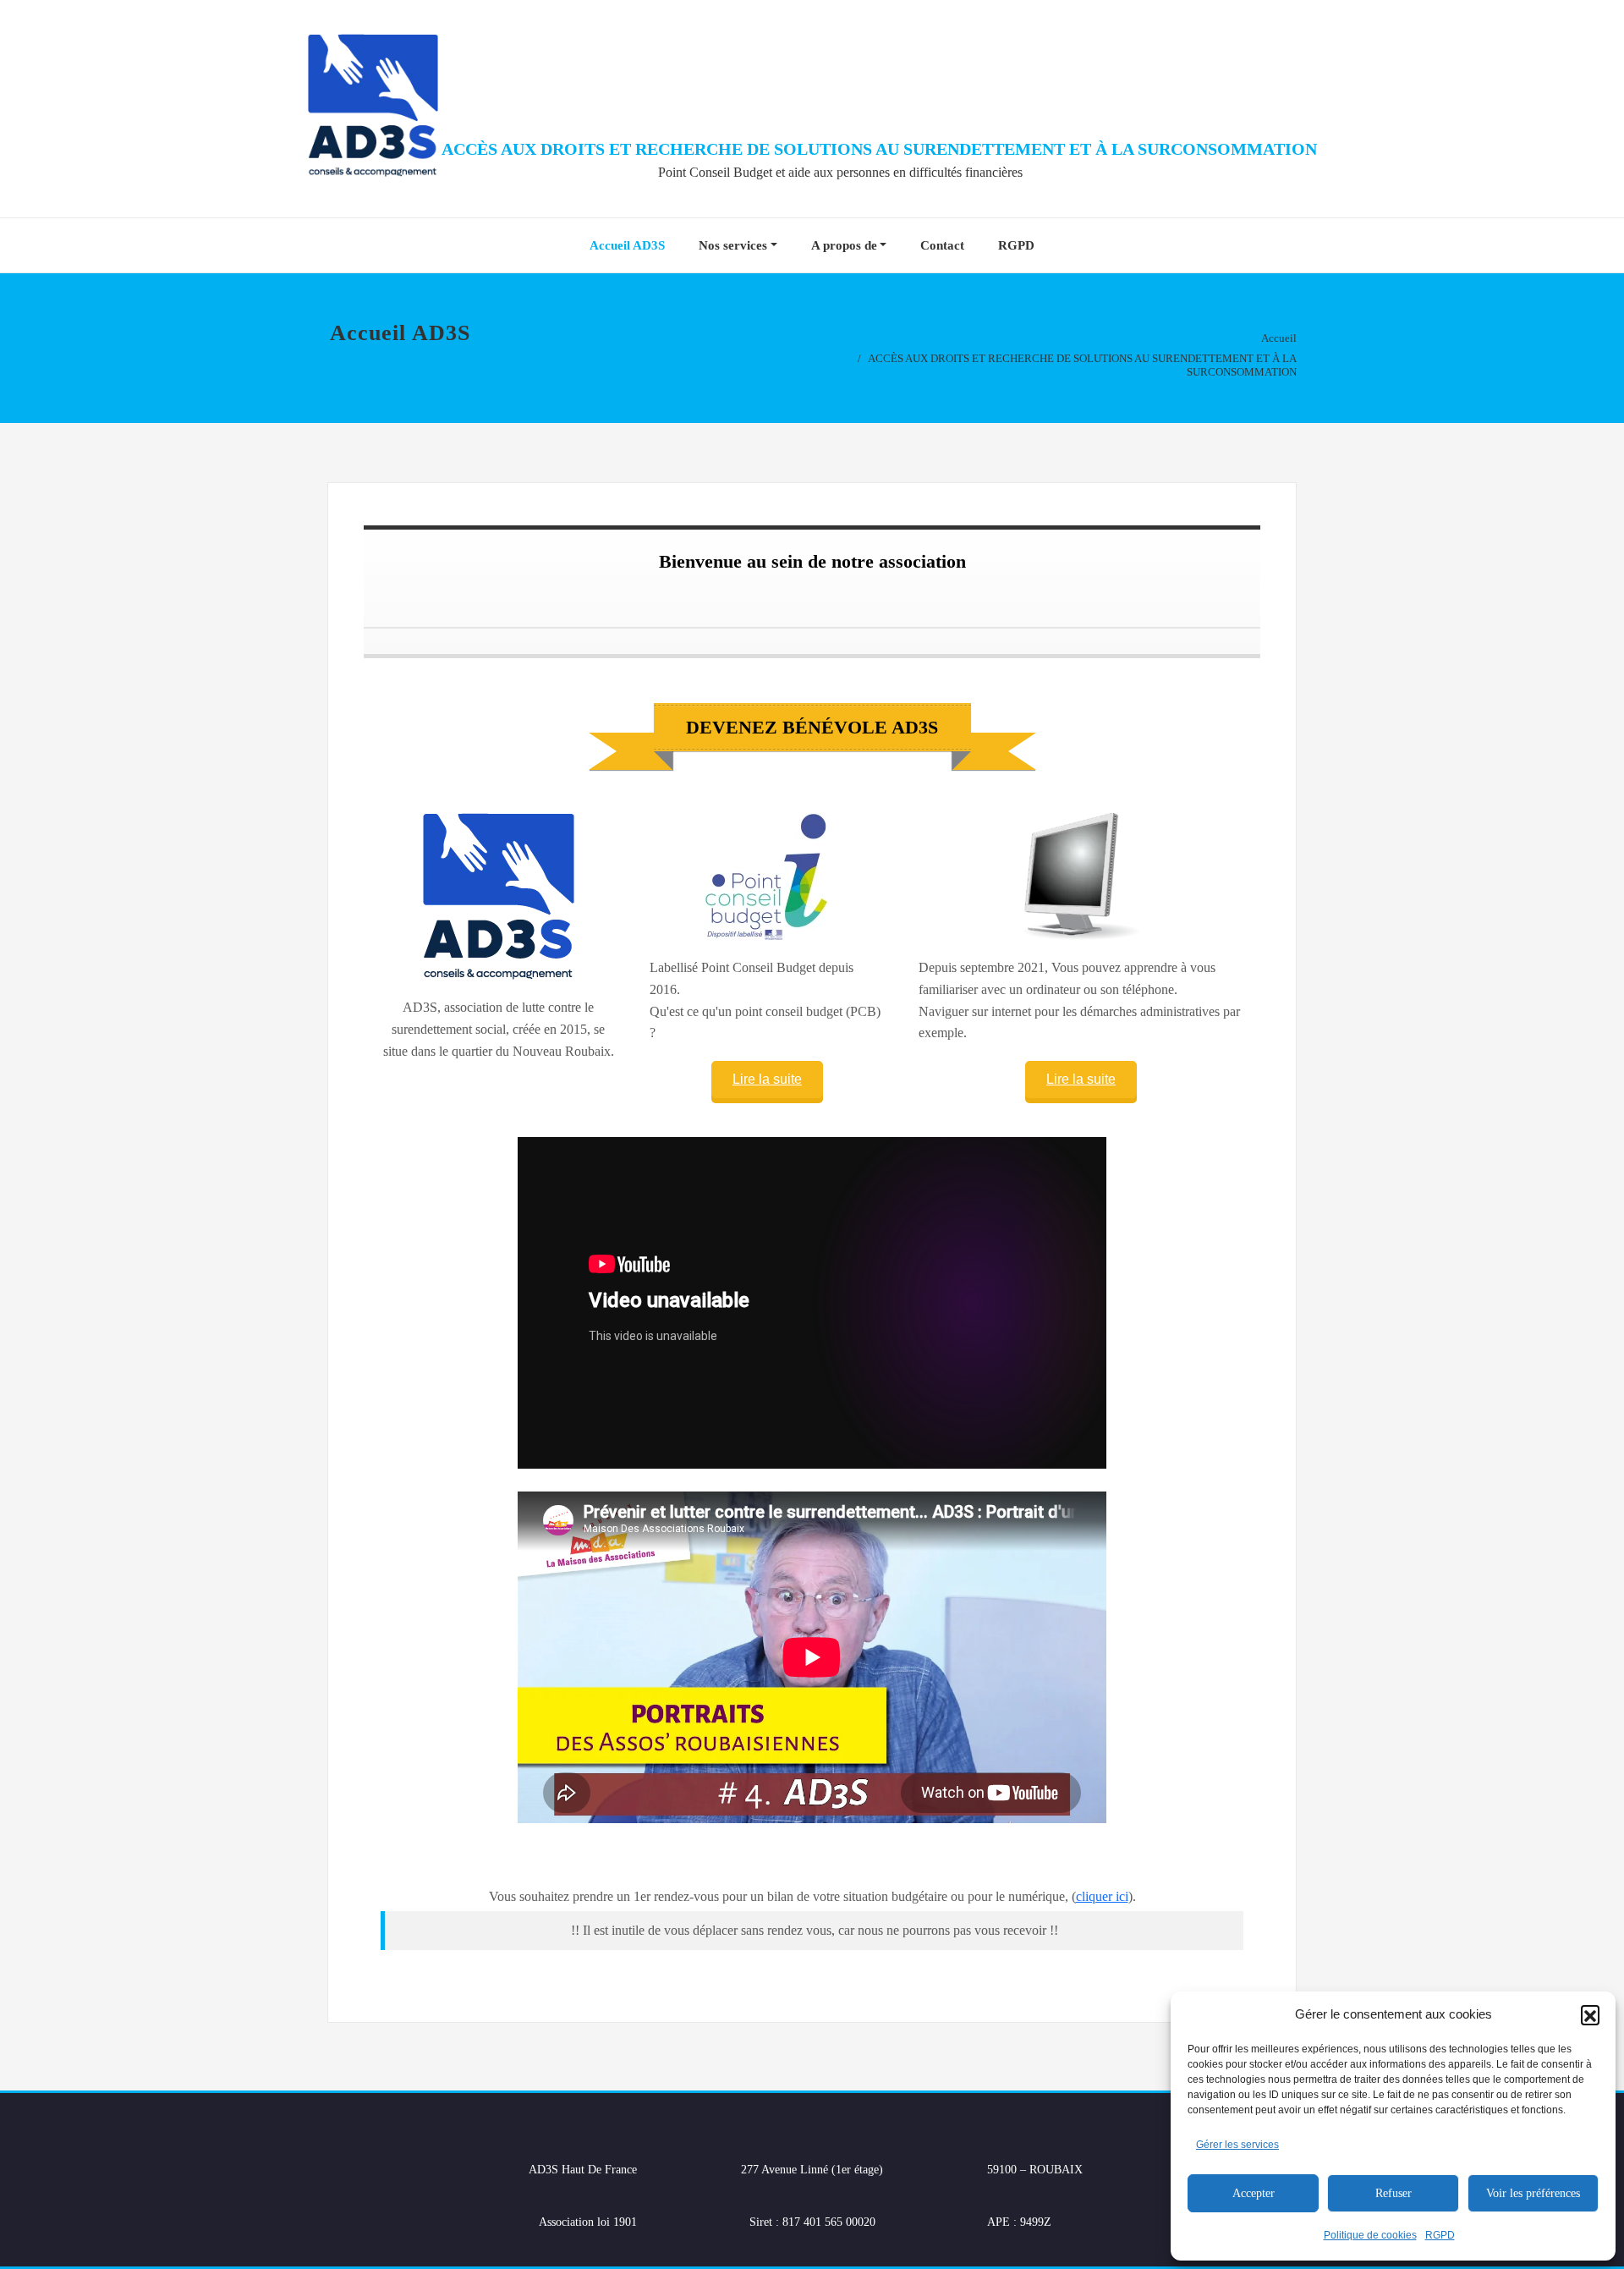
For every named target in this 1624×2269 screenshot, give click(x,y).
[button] (1590, 2014)
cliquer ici (1102, 1896)
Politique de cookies (1370, 2235)
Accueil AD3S (627, 245)
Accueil (1279, 338)
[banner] (812, 727)
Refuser (1394, 2193)
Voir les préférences (1533, 2193)
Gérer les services (1237, 2145)
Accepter (1254, 2193)
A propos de (844, 245)
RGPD (1440, 2235)
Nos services (733, 245)
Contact (942, 245)
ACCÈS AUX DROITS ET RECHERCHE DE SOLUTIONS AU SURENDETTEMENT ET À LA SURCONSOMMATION (879, 149)
